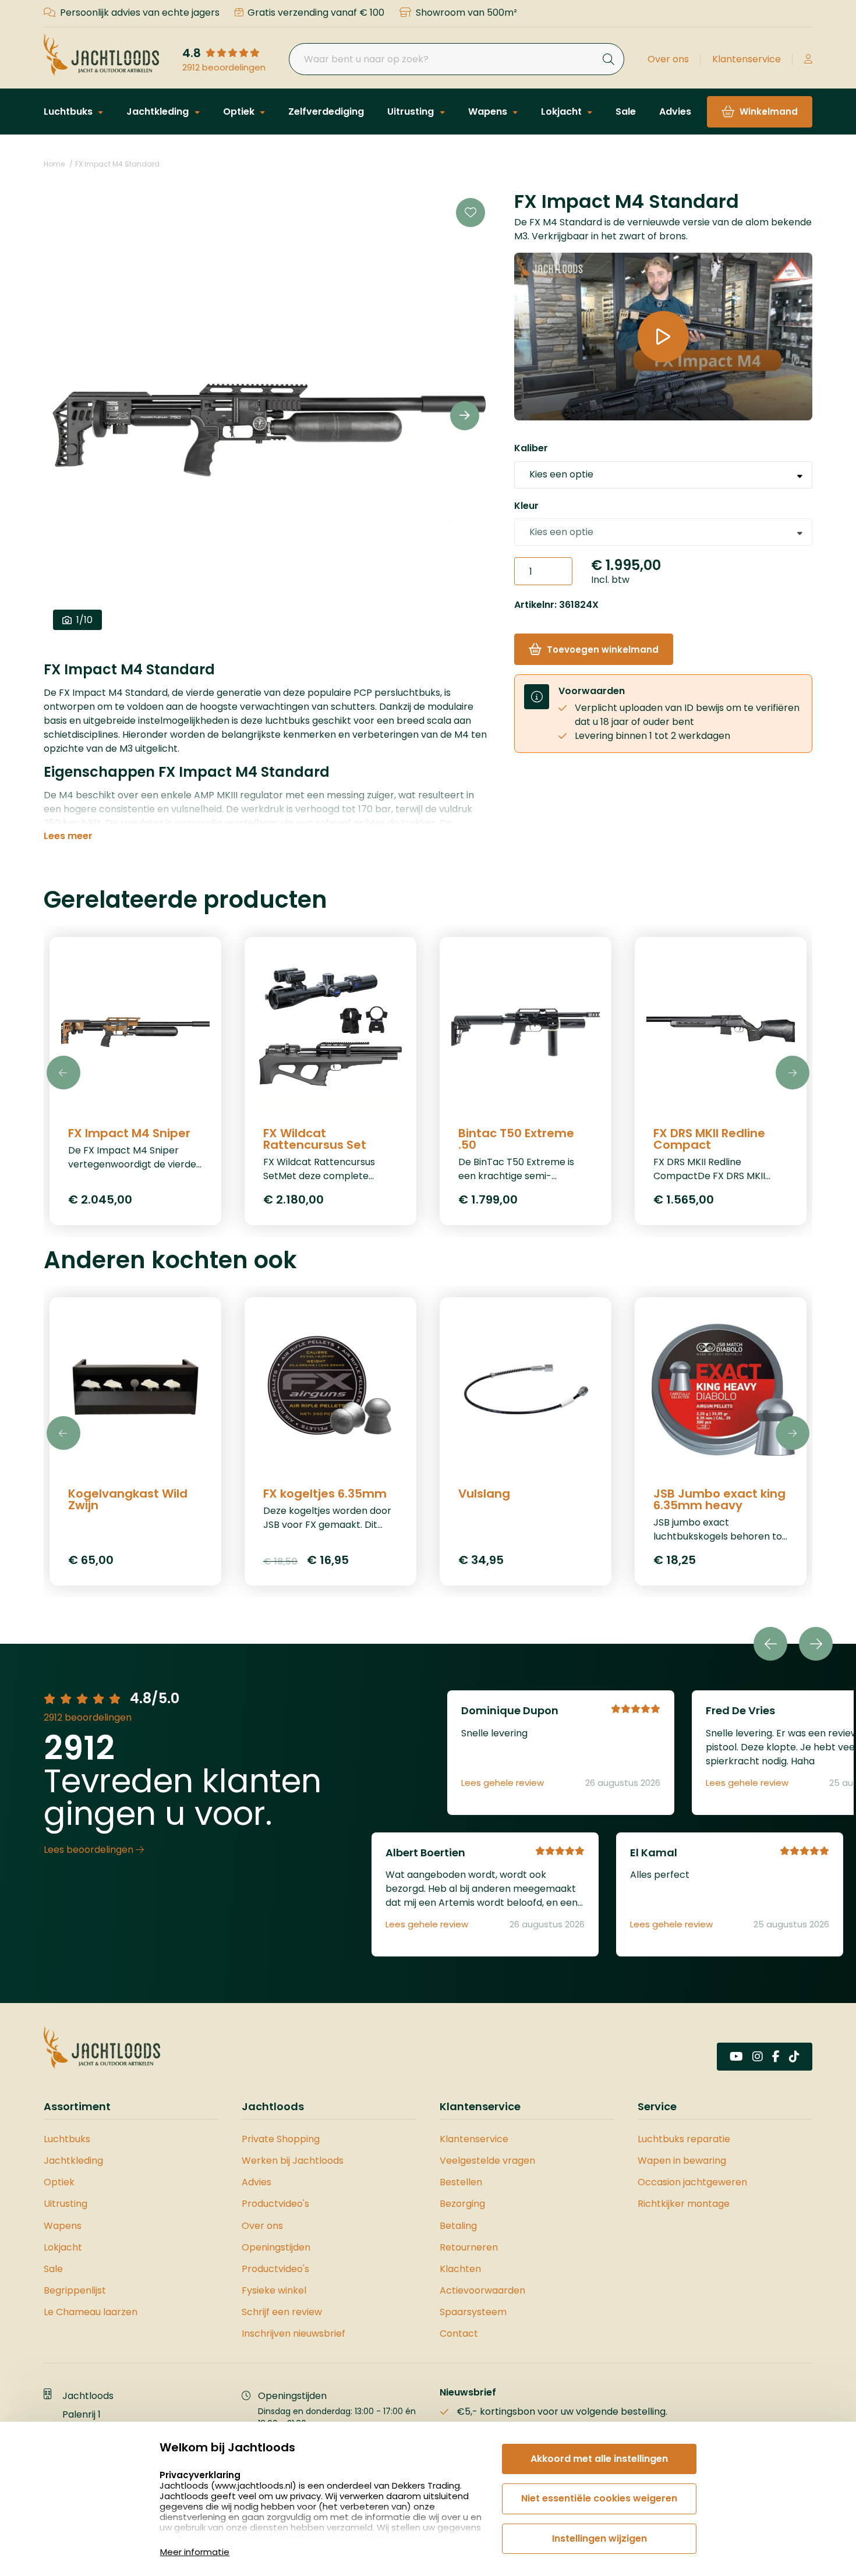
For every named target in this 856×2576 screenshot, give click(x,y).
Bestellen (461, 2182)
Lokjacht (563, 112)
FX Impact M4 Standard (117, 164)
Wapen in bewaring (682, 2161)
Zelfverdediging (326, 112)
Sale (626, 112)
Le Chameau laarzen (91, 2312)
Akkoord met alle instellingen (599, 2459)
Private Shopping (281, 2139)
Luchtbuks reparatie (684, 2139)
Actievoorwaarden (482, 2290)
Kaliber (531, 449)
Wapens (489, 112)
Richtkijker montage (684, 2204)
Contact (459, 2333)
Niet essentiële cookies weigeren (599, 2498)
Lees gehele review (503, 1783)
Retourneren (469, 2247)
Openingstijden (276, 2247)
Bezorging (462, 2204)
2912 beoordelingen (224, 68)
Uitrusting (412, 112)
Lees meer (68, 836)
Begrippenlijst (75, 2290)
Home (54, 164)
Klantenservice (747, 59)
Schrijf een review (282, 2312)
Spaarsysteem (473, 2312)
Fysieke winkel (274, 2290)
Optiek (240, 112)
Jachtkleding (159, 112)
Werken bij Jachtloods (293, 2161)
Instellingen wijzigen (599, 2538)
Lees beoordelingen (90, 1850)
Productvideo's (275, 2204)
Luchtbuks (69, 112)
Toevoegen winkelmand (603, 650)
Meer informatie (195, 2552)
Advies (675, 112)
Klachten (460, 2269)
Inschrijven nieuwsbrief (293, 2333)
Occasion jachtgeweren (692, 2182)
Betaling (458, 2226)
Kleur (526, 506)
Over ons (668, 59)
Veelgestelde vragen (487, 2161)
